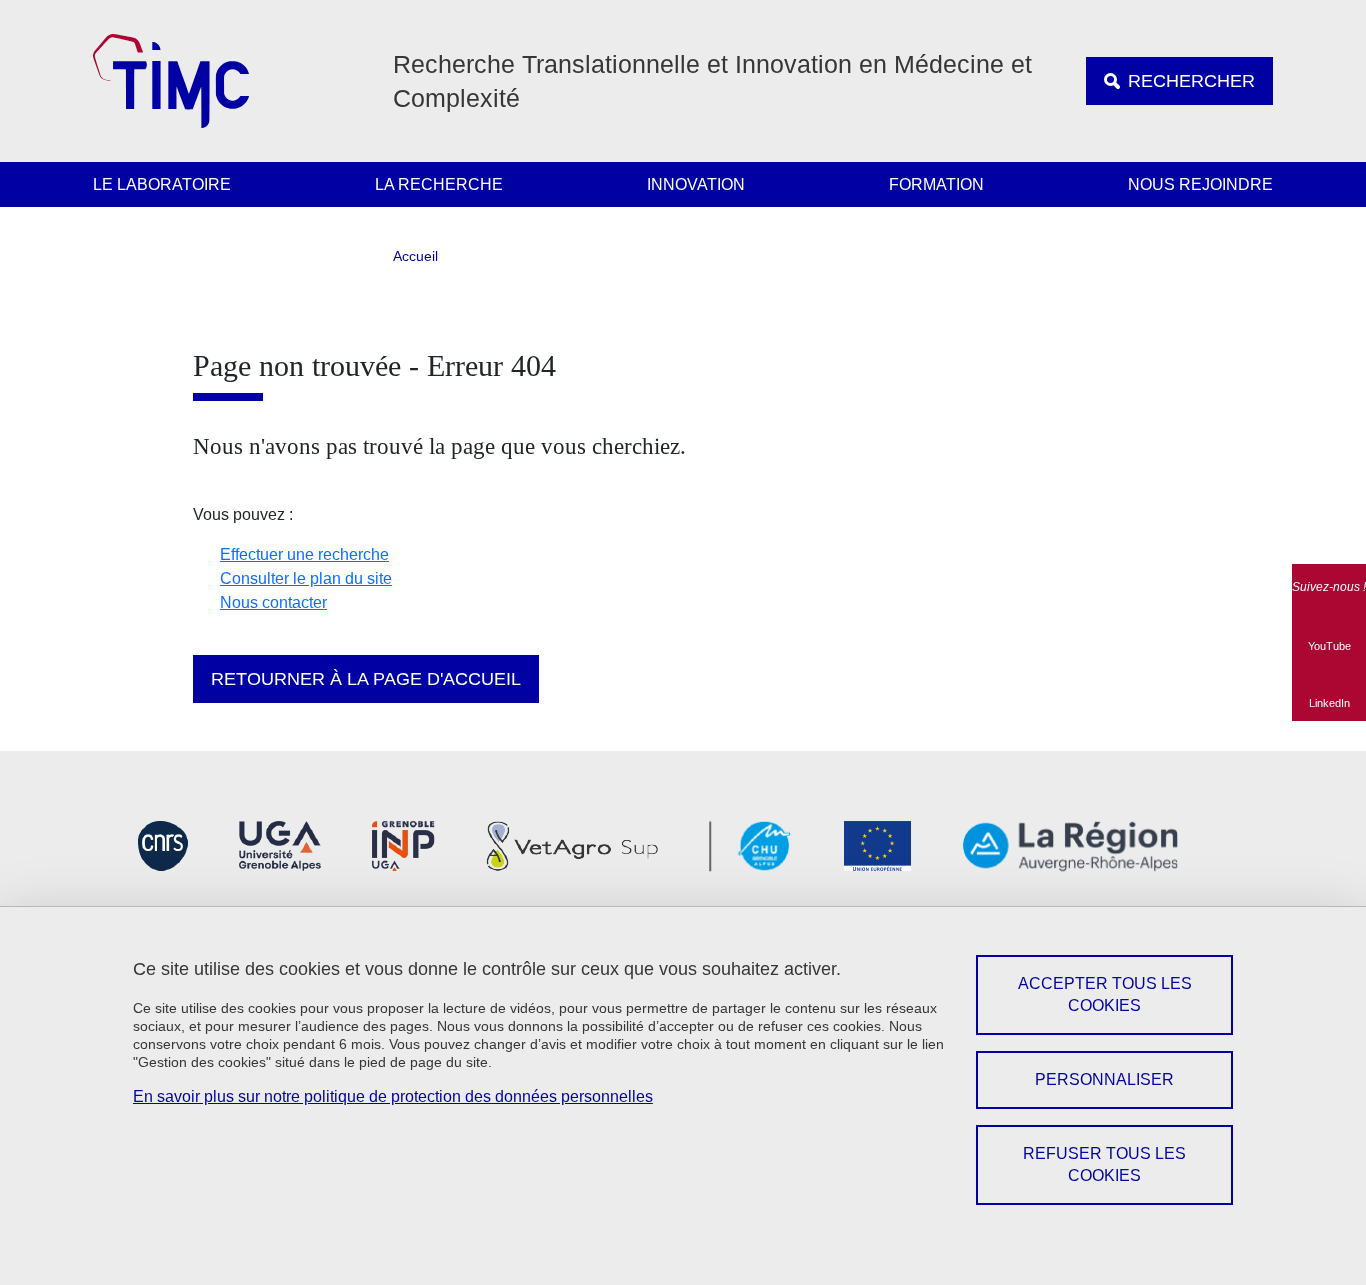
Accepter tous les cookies (1105, 994)
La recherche (439, 184)
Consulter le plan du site (306, 578)
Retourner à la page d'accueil (366, 679)
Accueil (415, 256)
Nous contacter (273, 602)
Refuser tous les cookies (1104, 1164)
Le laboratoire (162, 184)
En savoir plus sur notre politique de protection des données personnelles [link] (393, 1096)
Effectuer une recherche (304, 554)
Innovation (696, 184)
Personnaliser (1104, 1079)
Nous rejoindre (1200, 184)
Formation (936, 184)
